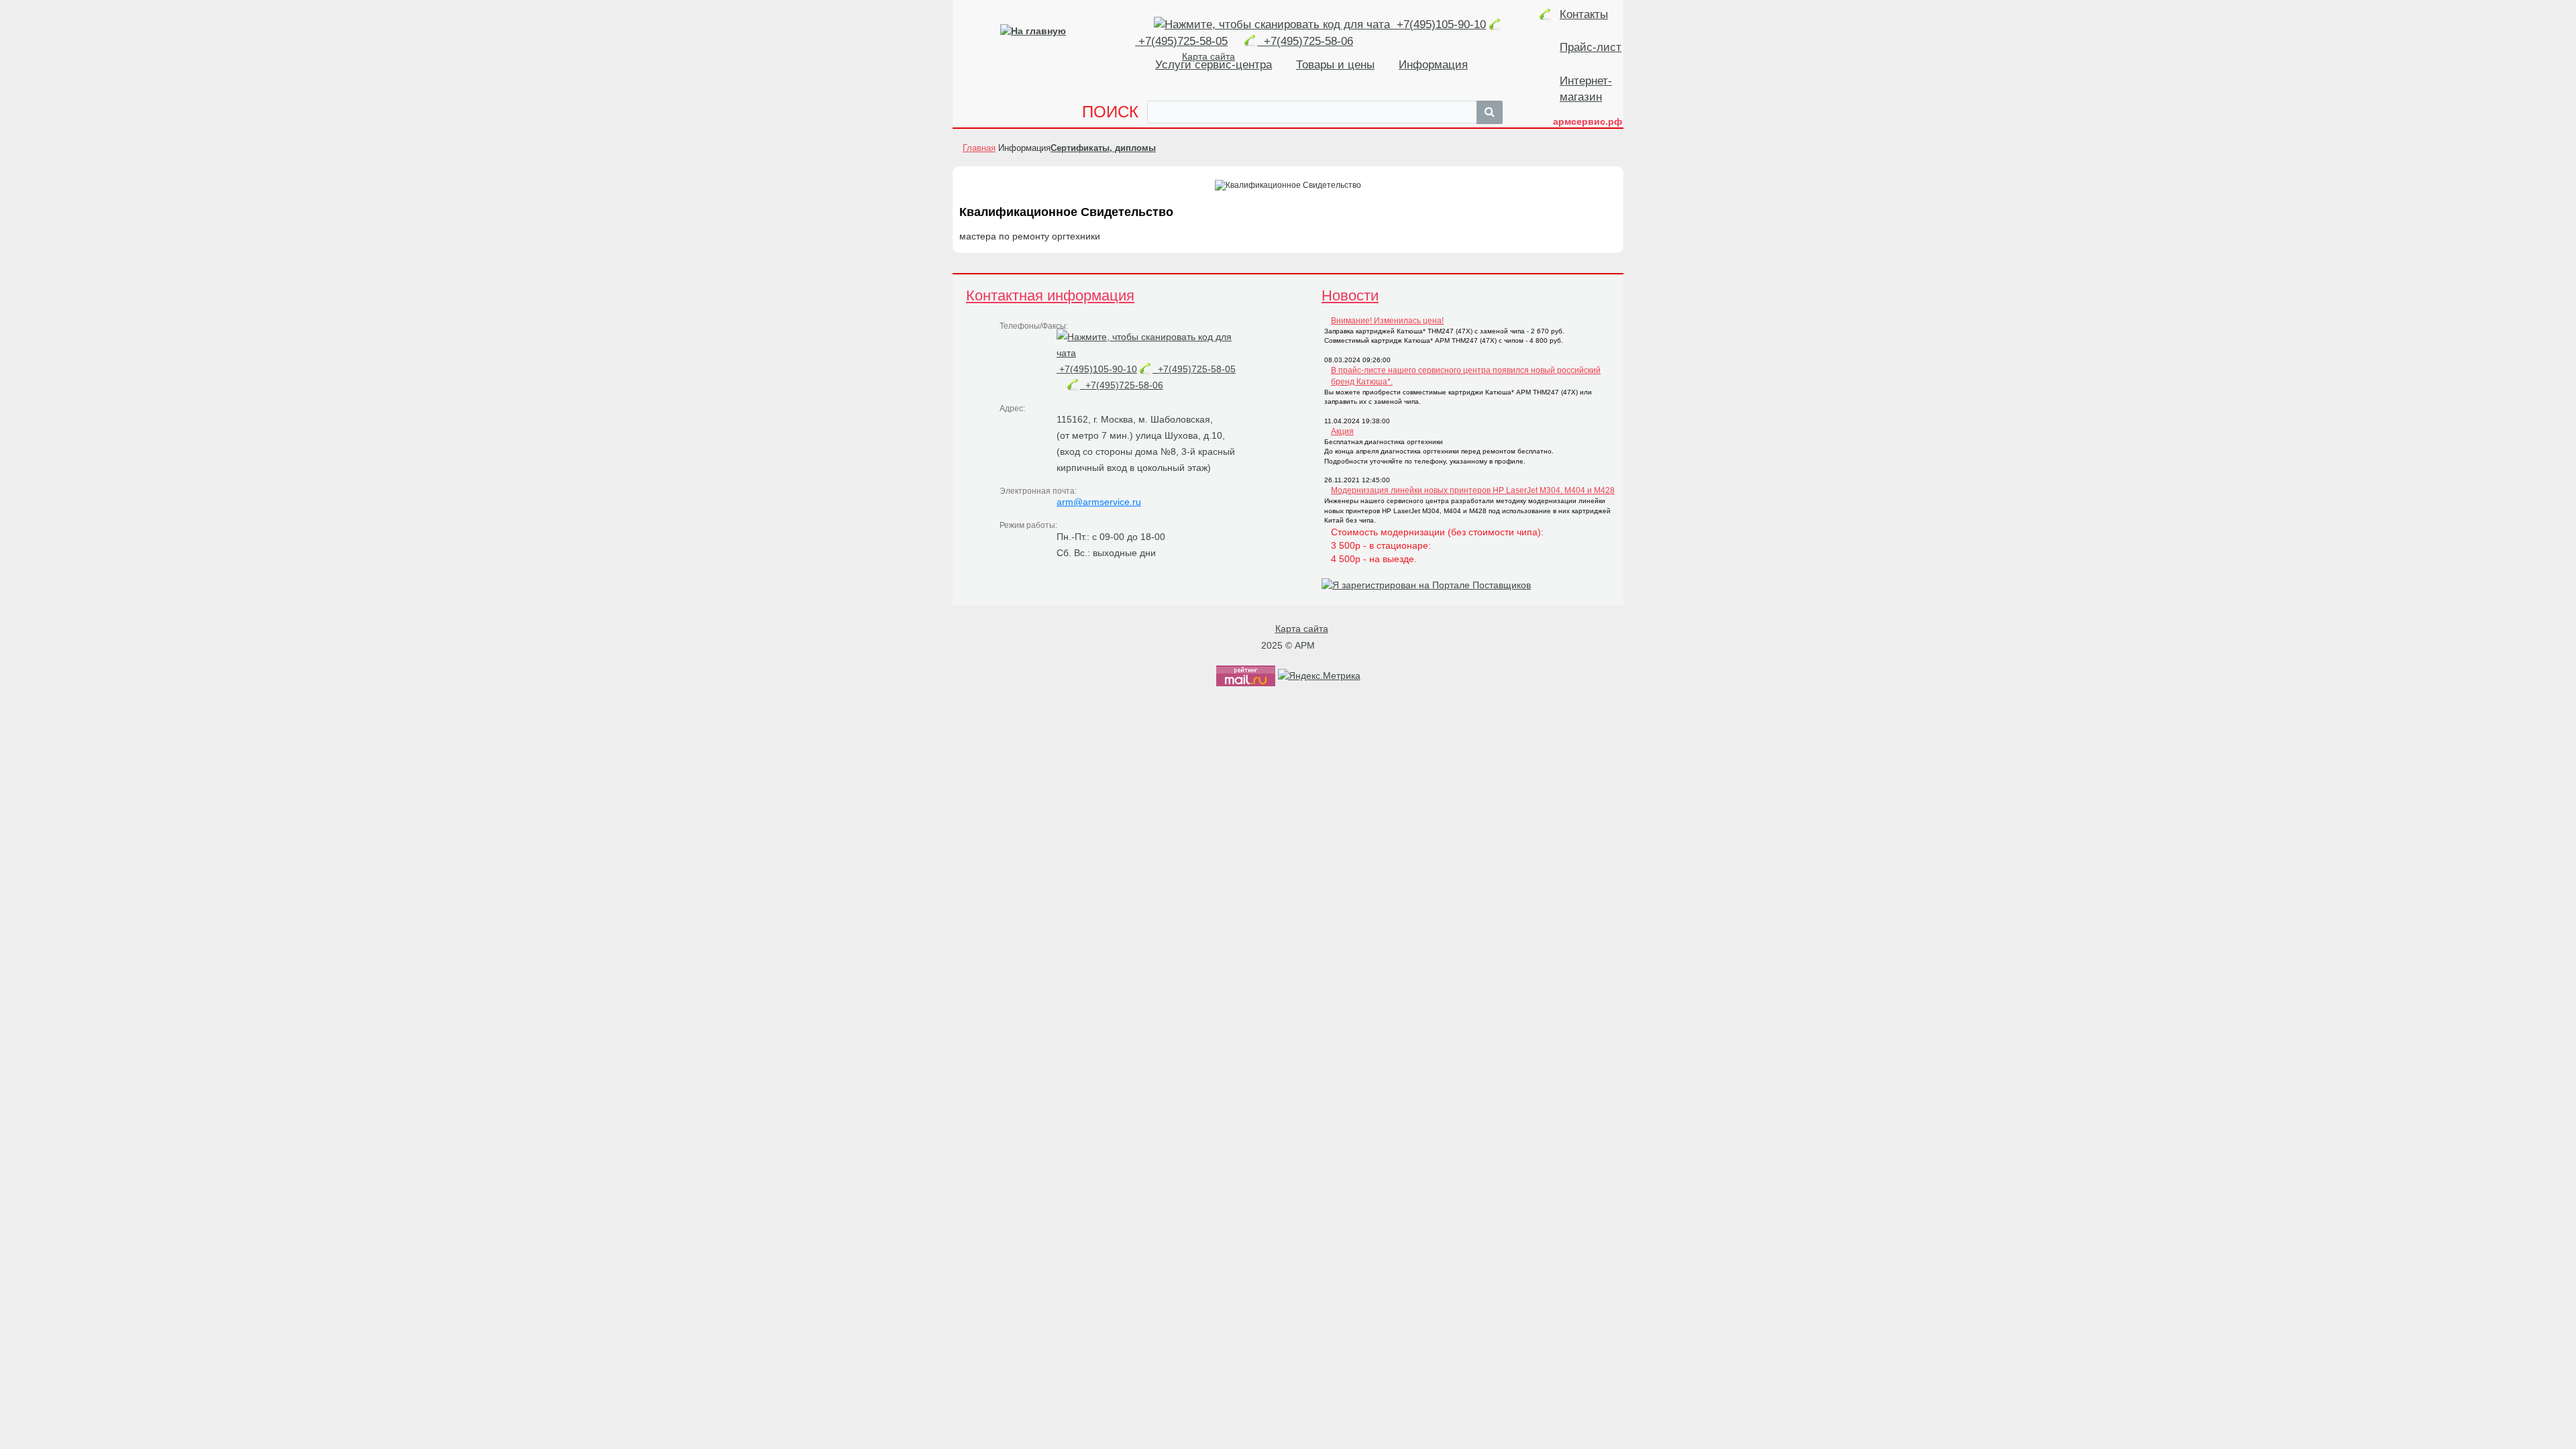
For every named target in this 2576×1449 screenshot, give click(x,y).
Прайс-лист (1591, 47)
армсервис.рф (1588, 121)
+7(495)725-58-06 (1305, 41)
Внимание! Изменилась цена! (1387, 321)
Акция (1342, 431)
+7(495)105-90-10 (1440, 24)
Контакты (1584, 14)
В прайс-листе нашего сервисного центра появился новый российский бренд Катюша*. (1466, 376)
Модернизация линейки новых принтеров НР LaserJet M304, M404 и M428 (1473, 490)
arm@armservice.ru (1099, 502)
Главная (979, 148)
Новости (1350, 296)
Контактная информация (1050, 296)
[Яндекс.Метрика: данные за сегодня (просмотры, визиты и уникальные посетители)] (1319, 676)
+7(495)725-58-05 (1194, 369)
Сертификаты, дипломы (1103, 148)
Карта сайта (1302, 629)
